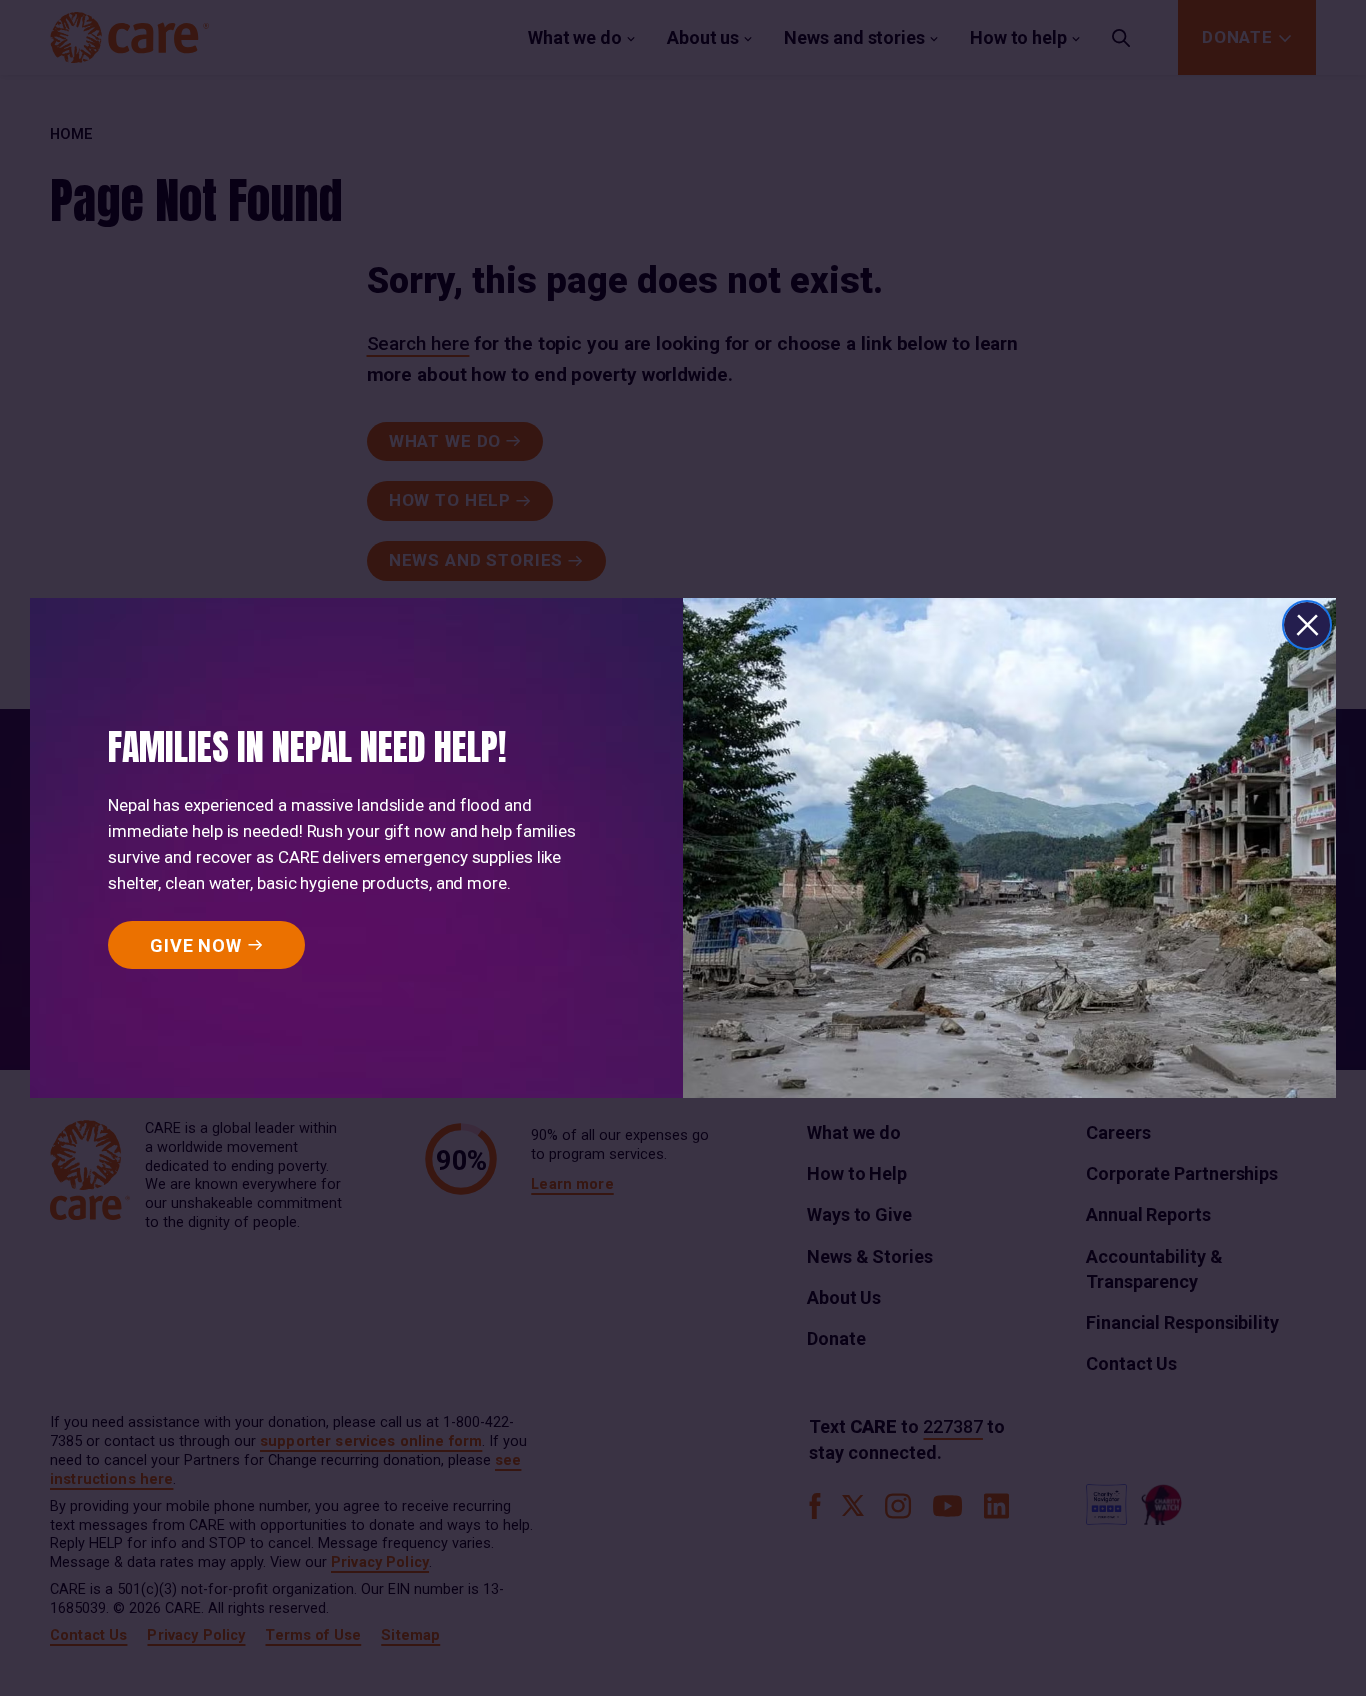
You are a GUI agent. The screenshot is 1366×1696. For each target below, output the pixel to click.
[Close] (1307, 625)
